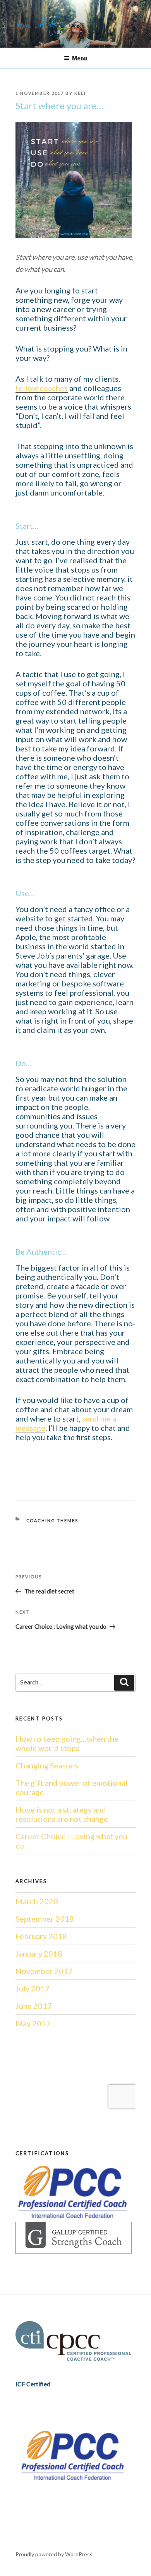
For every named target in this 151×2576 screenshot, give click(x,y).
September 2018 (45, 1919)
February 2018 (41, 1936)
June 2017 (34, 2006)
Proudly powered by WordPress (54, 2554)
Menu (80, 58)
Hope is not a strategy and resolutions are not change (62, 1814)
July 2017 (33, 1988)
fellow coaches (42, 388)
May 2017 (33, 2023)
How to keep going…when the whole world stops (67, 1743)
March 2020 (37, 1901)
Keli (80, 93)
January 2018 (39, 1953)
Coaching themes (52, 1520)
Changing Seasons (47, 1765)
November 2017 (44, 1971)
